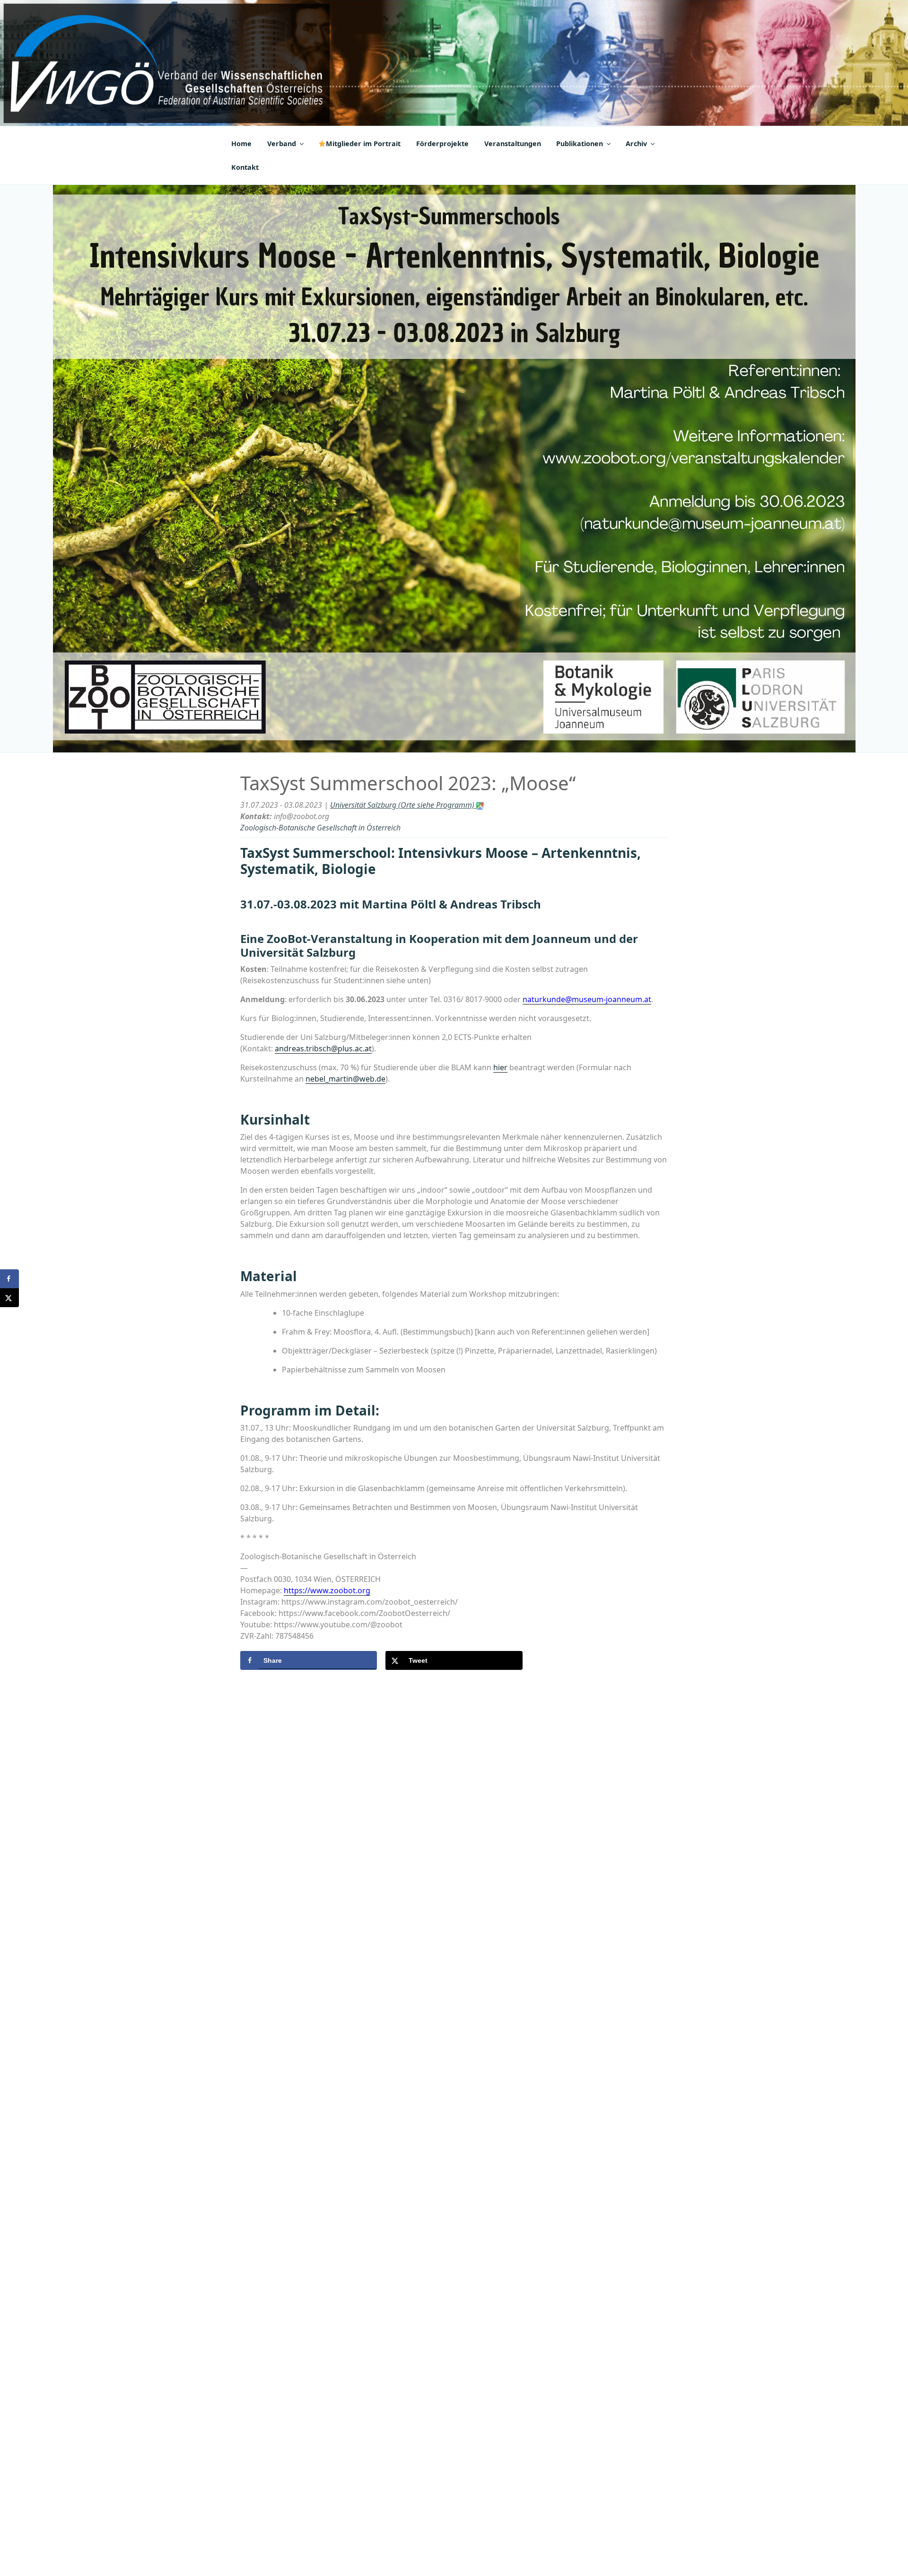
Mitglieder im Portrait (363, 144)
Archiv (636, 144)
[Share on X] (9, 1298)
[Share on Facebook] (9, 1279)
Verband (282, 144)
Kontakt (245, 167)
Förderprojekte (442, 144)
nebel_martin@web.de (345, 1079)
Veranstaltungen (513, 144)
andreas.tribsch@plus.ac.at (323, 1048)
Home (241, 144)
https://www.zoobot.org (327, 1590)
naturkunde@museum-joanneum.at (587, 999)
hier (500, 1067)
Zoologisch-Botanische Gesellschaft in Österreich (320, 828)
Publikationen (580, 144)
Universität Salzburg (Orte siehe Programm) (403, 805)
